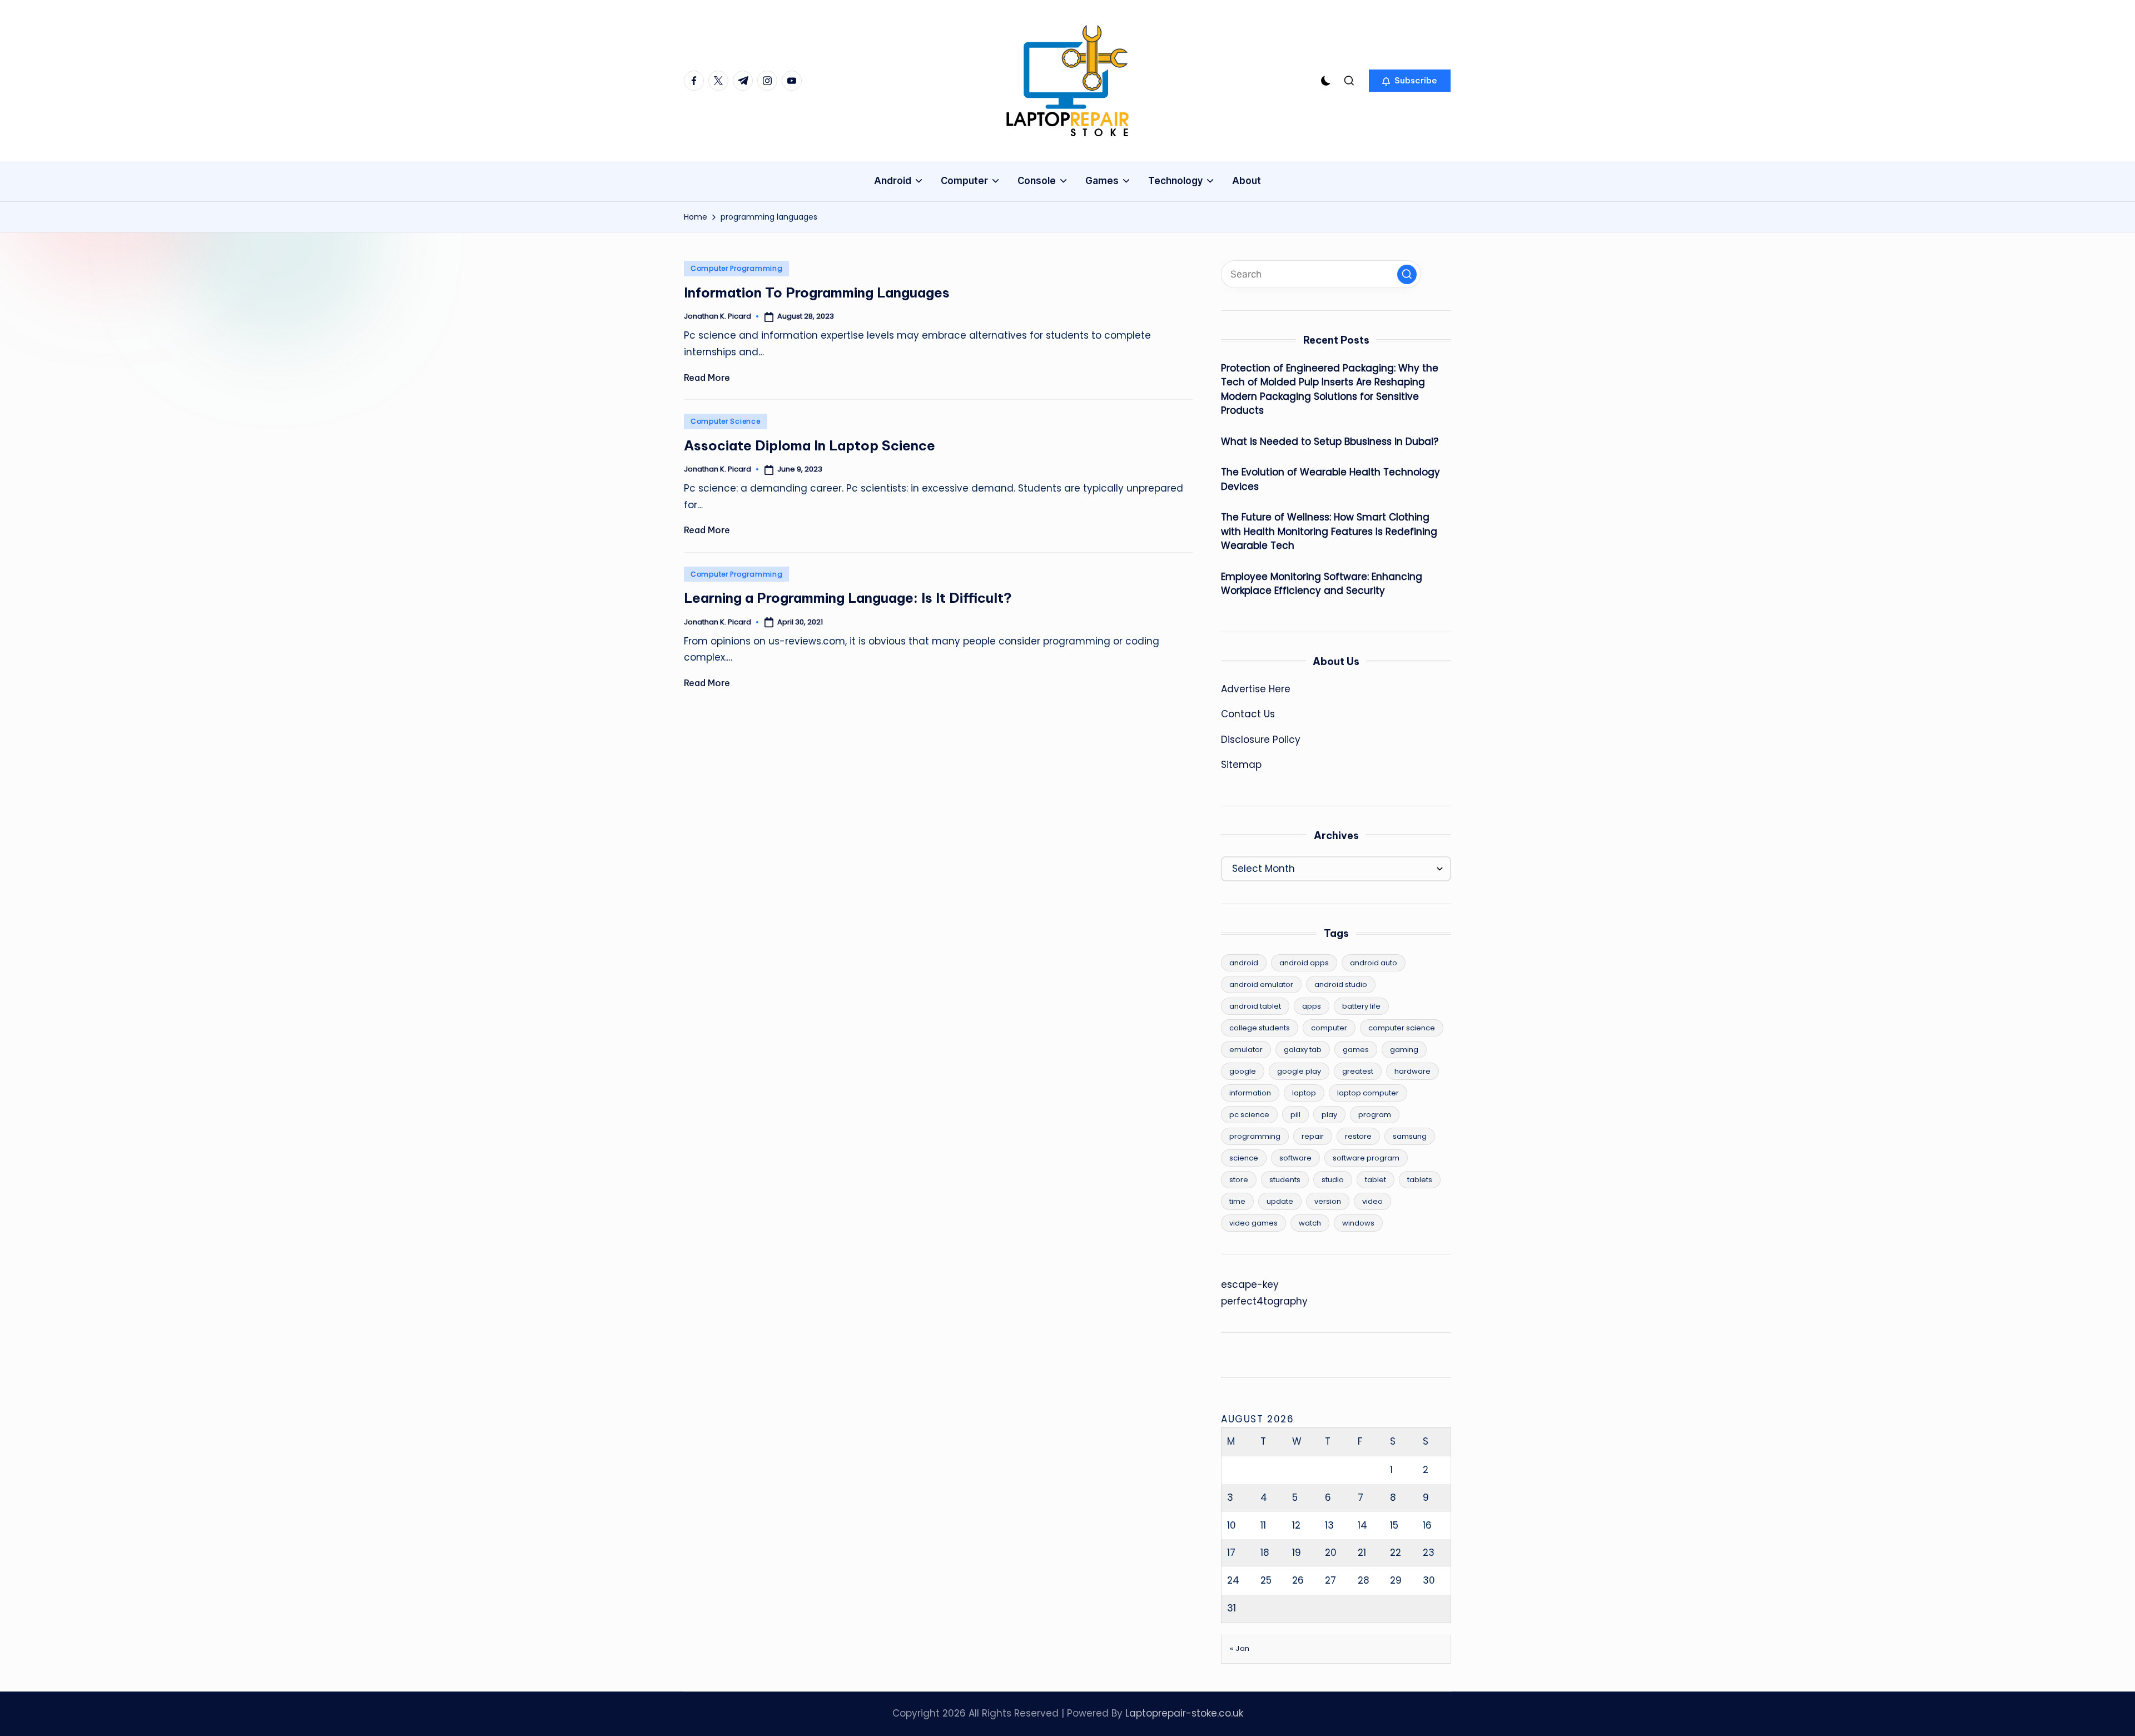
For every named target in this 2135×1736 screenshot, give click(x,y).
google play (1299, 1071)
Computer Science (726, 421)
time (1237, 1201)
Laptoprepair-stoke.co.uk (1184, 1713)
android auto (1374, 963)
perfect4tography (1264, 1301)
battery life (1361, 1006)
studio (1333, 1180)
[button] (1410, 81)
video (1372, 1201)
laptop (1304, 1093)
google (1243, 1071)
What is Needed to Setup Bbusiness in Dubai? (1330, 442)
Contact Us (1248, 714)
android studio (1341, 984)
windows (1358, 1223)
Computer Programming (736, 268)
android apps (1304, 963)
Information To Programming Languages (817, 292)
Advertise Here (1256, 689)
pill (1295, 1115)
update (1280, 1201)
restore (1358, 1136)
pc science (1249, 1115)
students (1285, 1180)
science (1244, 1158)
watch (1310, 1223)
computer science (1402, 1028)
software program (1366, 1158)
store (1239, 1180)
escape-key (1250, 1284)
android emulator (1261, 984)
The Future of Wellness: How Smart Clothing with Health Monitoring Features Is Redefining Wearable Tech (1329, 531)
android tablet (1255, 1006)
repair (1313, 1136)
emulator (1246, 1050)
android (1244, 963)
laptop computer (1368, 1093)
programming (1255, 1136)
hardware (1412, 1071)
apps (1312, 1006)
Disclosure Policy (1261, 740)
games (1356, 1050)
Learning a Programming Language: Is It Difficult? (848, 598)
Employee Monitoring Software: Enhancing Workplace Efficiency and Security (1322, 584)
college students (1260, 1028)
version (1328, 1201)
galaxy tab (1303, 1050)
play (1329, 1115)
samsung (1410, 1136)
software (1295, 1158)
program (1375, 1115)
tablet (1376, 1180)
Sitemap (1241, 765)
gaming (1404, 1050)
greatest (1358, 1071)
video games (1253, 1223)
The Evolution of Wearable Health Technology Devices (1330, 479)
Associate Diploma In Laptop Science (810, 445)
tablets (1420, 1180)
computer (1329, 1028)
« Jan (1240, 1648)
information (1250, 1093)
